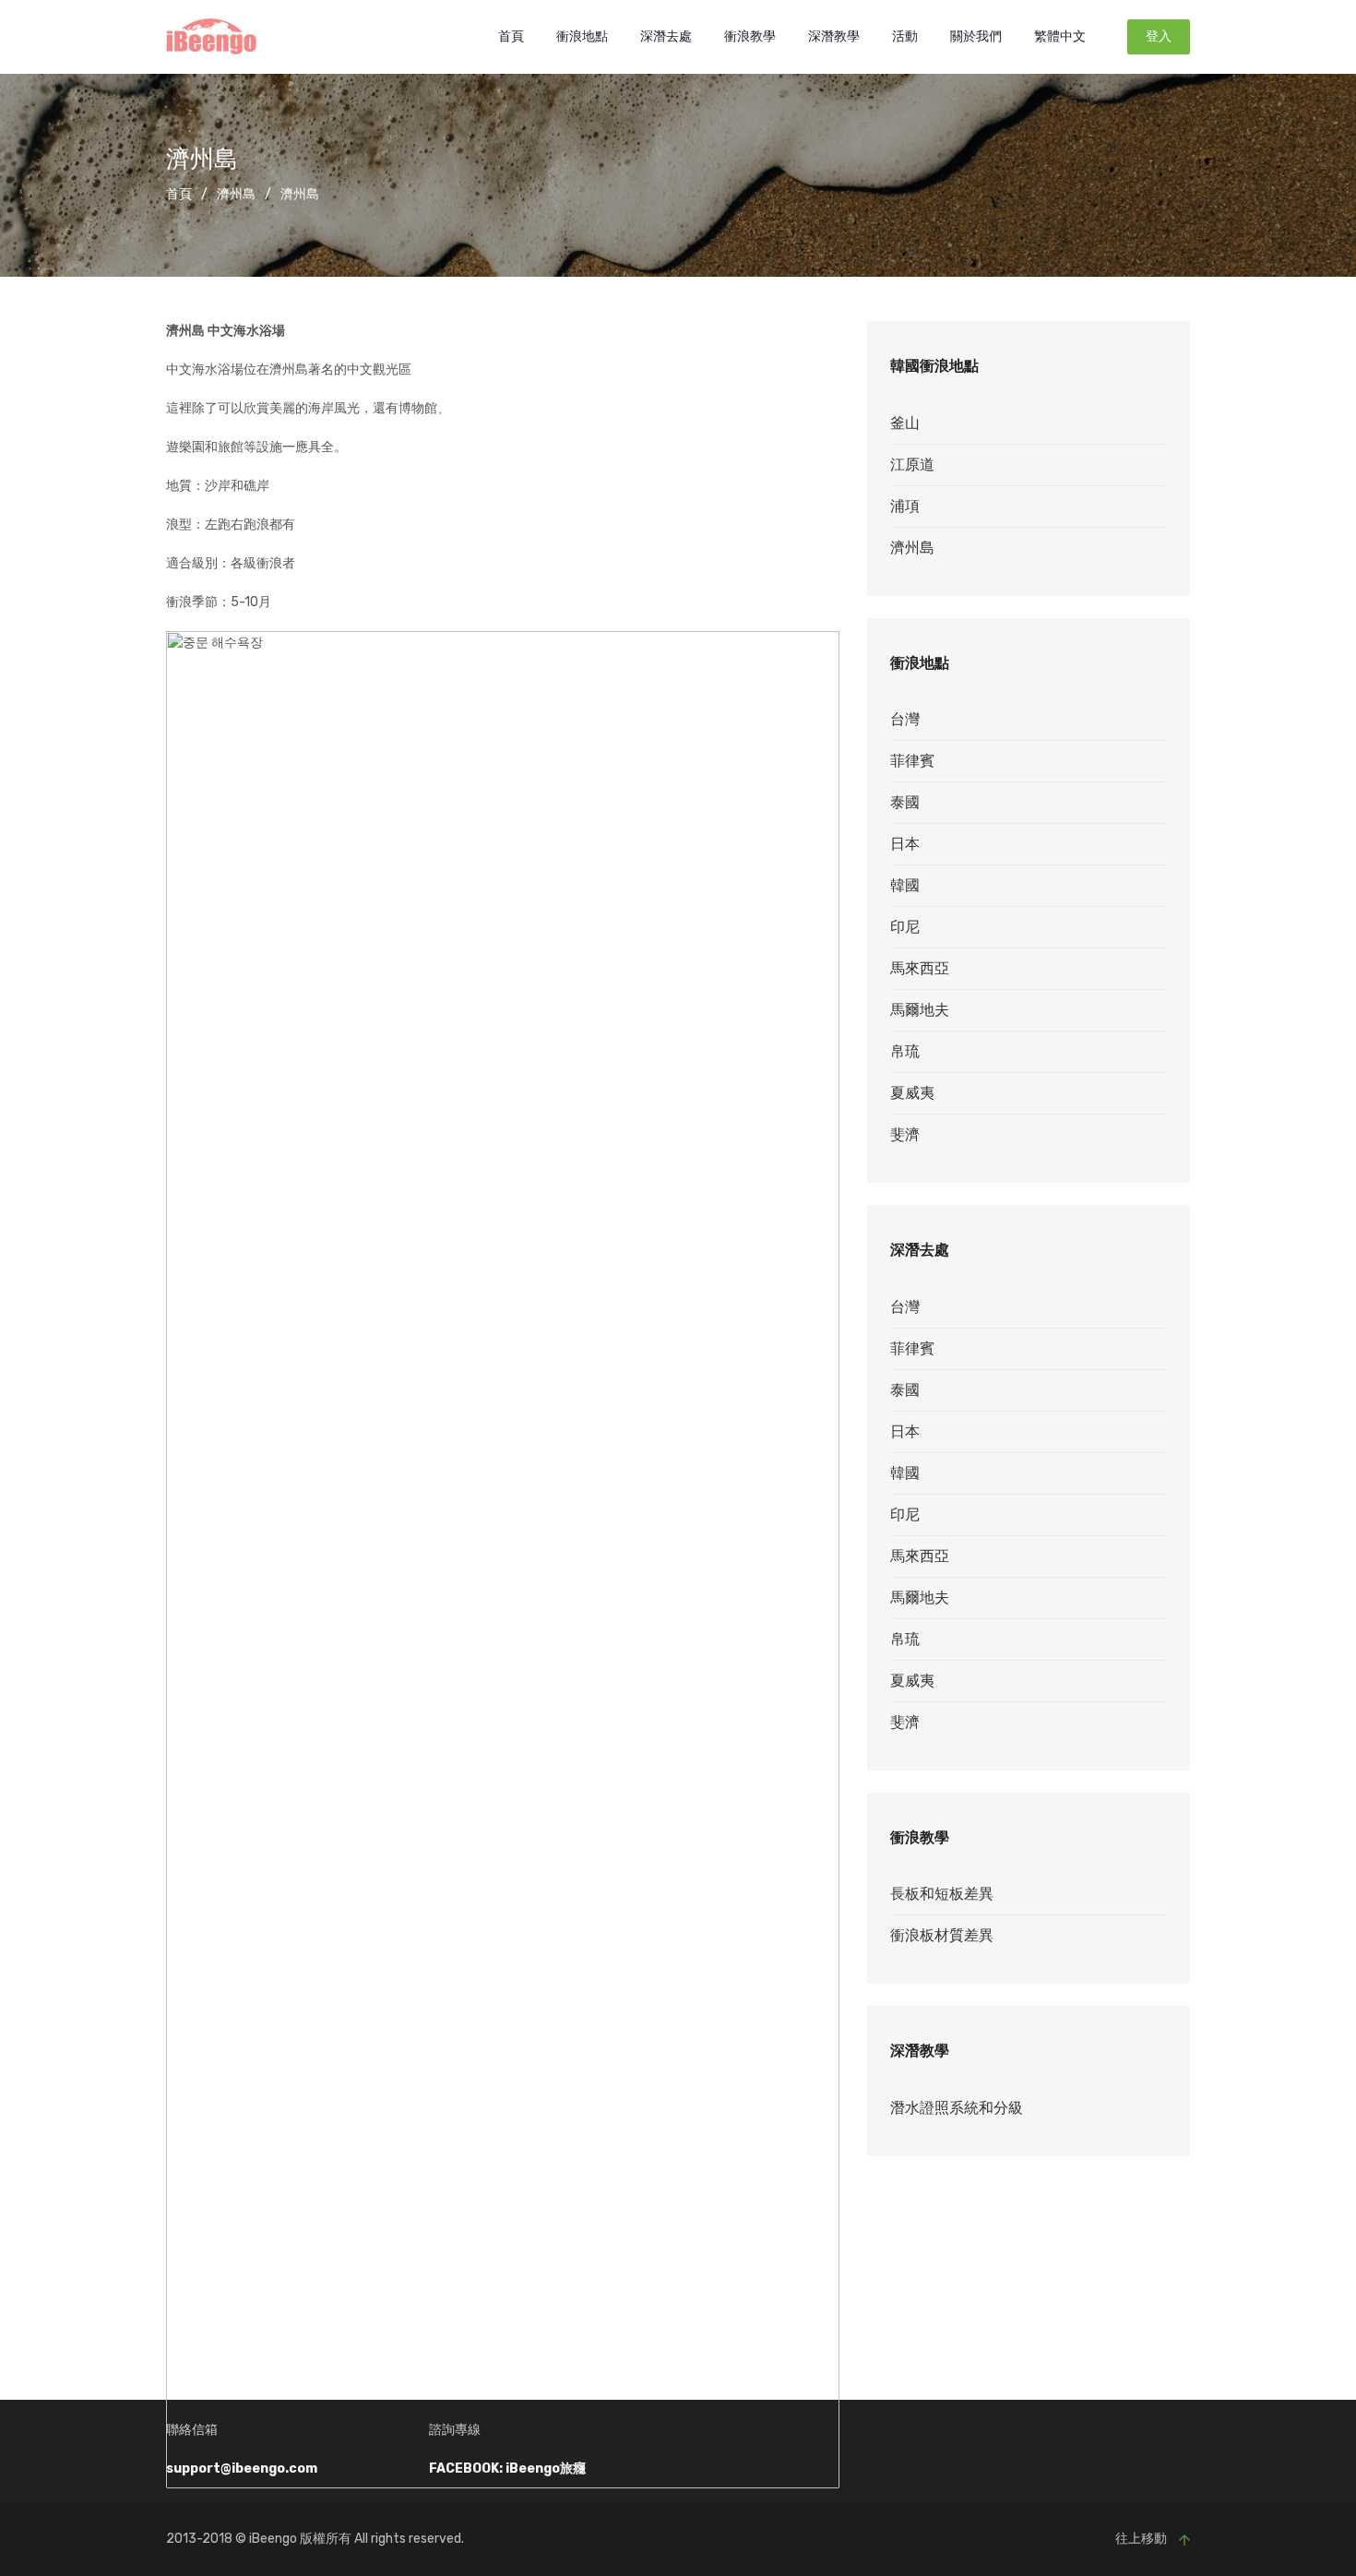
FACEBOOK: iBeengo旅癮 (507, 2469)
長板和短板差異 (942, 1894)
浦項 (905, 506)
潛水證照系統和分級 (957, 2108)
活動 (905, 36)
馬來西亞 (920, 968)
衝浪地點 (582, 36)
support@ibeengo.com (242, 2469)
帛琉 (905, 1051)
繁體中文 (1060, 36)
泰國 (905, 802)
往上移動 (1142, 2539)
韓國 (905, 885)
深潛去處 (666, 36)
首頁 (511, 36)
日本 (905, 844)
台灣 (905, 719)
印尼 (905, 927)
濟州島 (236, 194)
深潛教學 (834, 36)
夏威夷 (912, 1093)
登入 (1159, 36)
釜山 (905, 423)
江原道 (912, 465)
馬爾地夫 (920, 1010)
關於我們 (976, 36)
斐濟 (905, 1134)
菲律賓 (912, 761)
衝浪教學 (750, 36)
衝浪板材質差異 (942, 1935)
